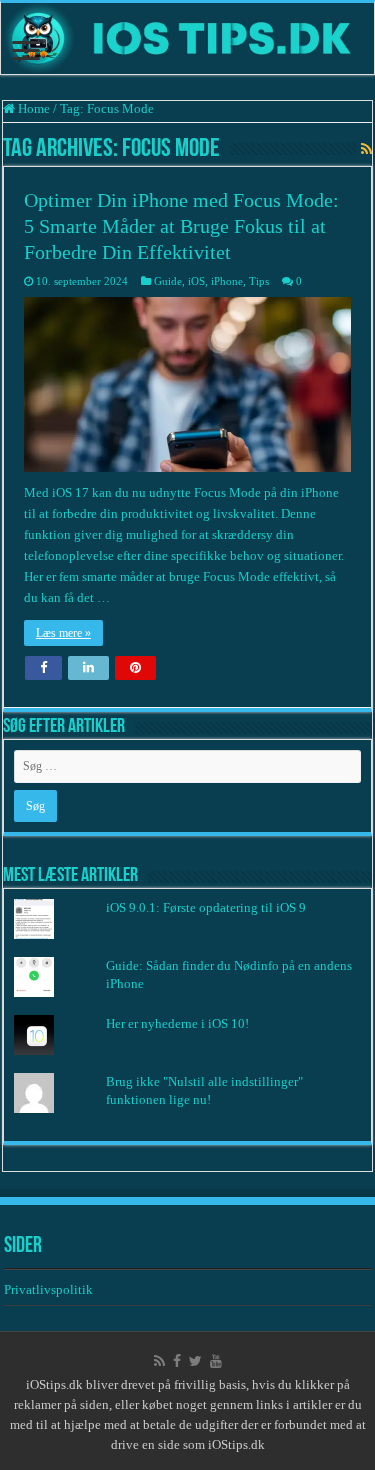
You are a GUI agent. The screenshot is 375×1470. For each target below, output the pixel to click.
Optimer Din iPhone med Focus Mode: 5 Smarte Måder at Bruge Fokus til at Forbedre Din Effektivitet (181, 226)
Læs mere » (63, 633)
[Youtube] (216, 1361)
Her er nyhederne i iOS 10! (177, 1023)
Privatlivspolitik (50, 1289)
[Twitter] (195, 1361)
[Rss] (159, 1361)
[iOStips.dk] (187, 38)
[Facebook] (177, 1361)
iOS (196, 281)
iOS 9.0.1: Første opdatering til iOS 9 (206, 907)
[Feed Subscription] (366, 150)
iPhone (227, 281)
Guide (168, 281)
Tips (259, 281)
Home (32, 108)
